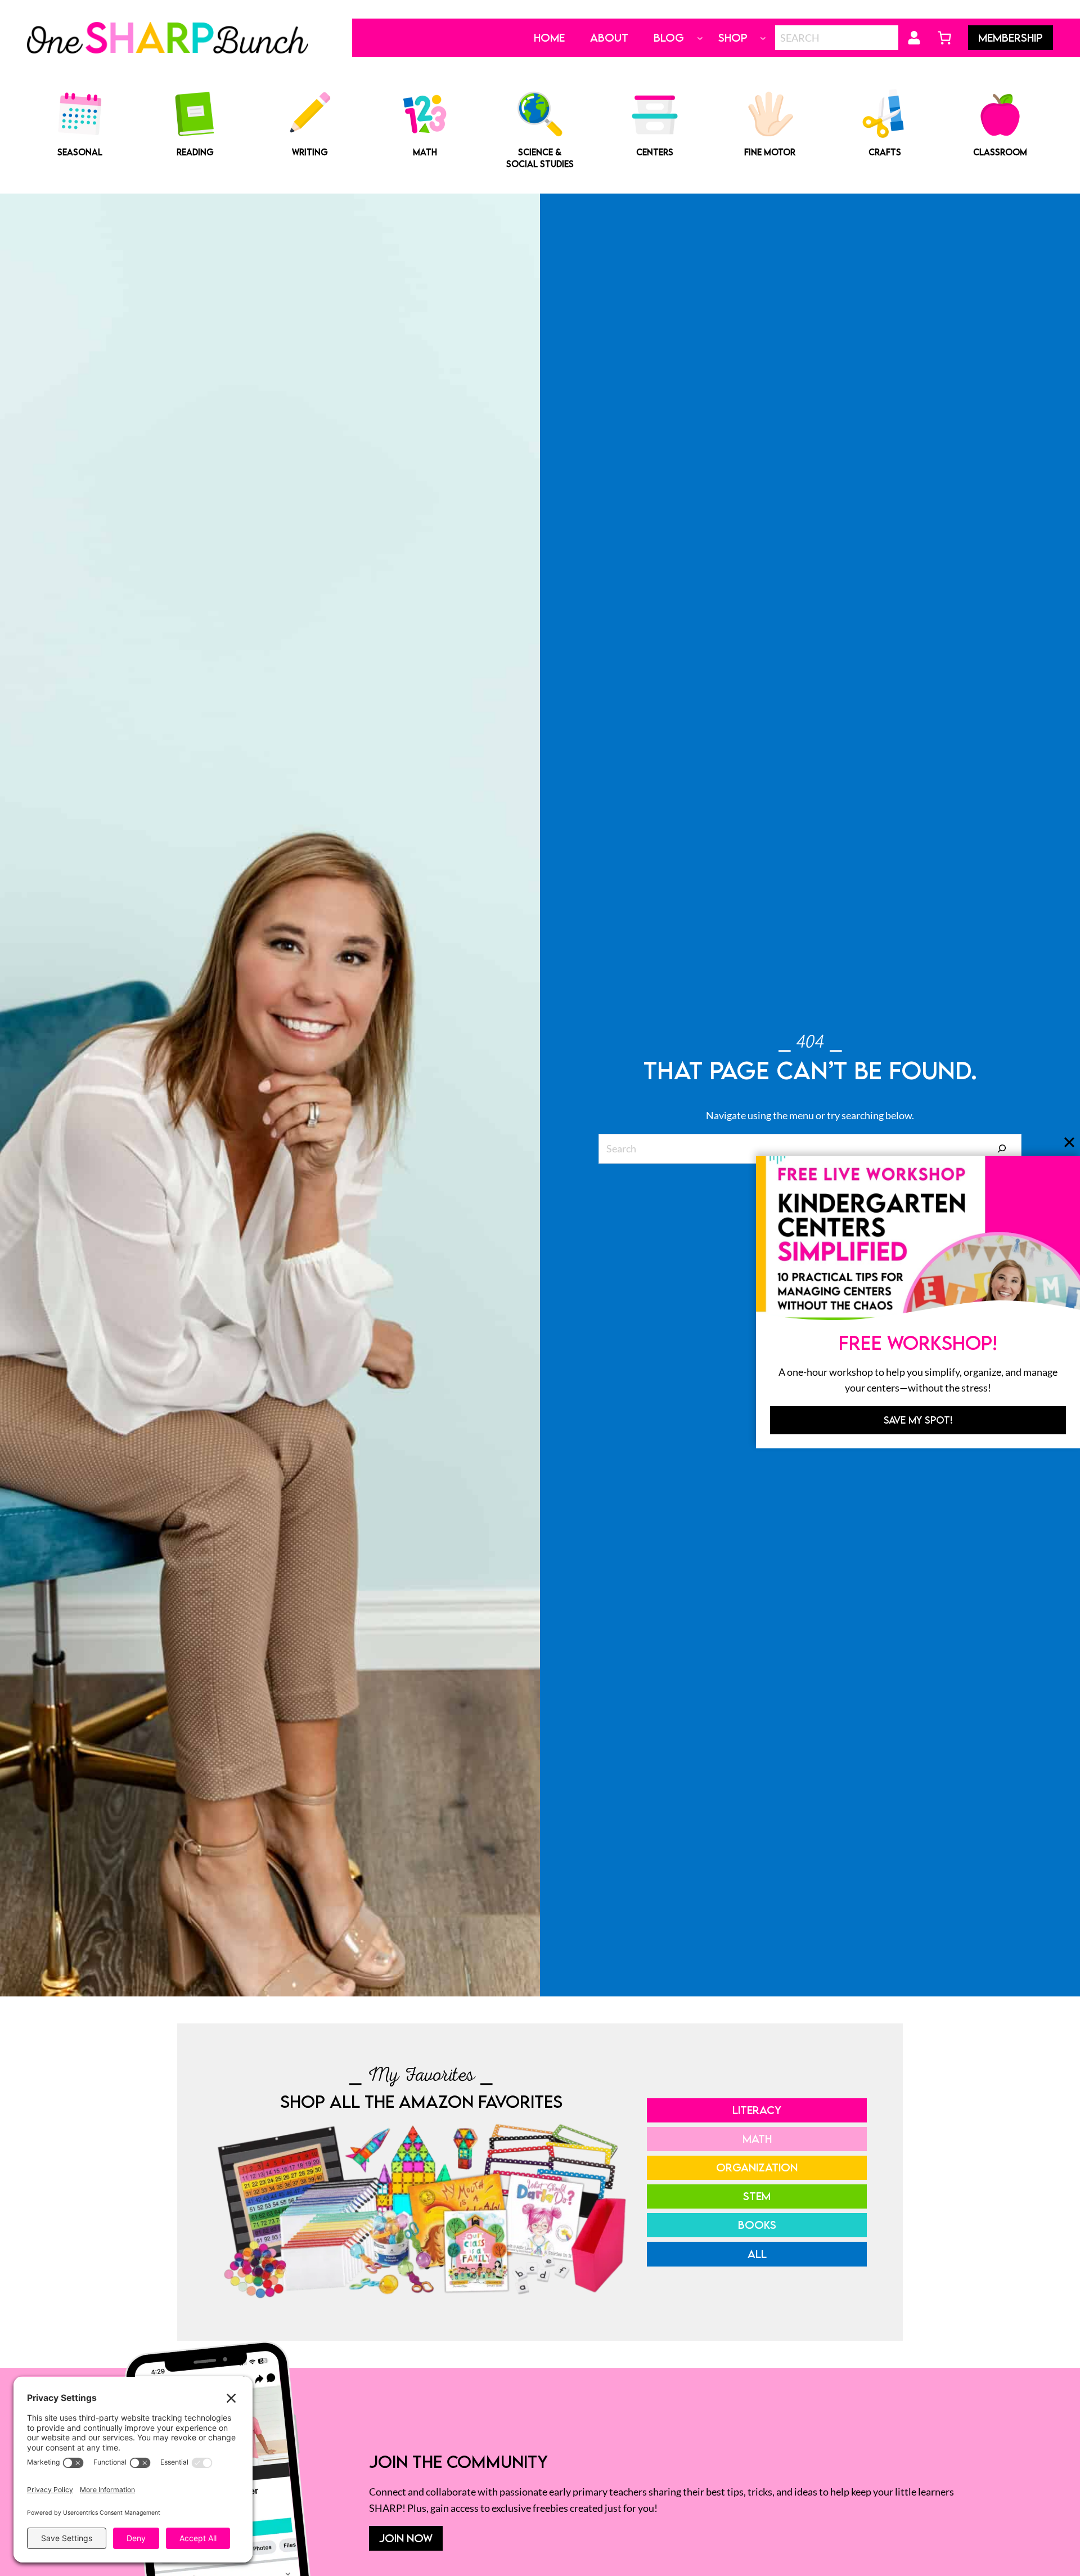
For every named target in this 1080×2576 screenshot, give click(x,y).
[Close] (1069, 1142)
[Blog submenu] (700, 38)
